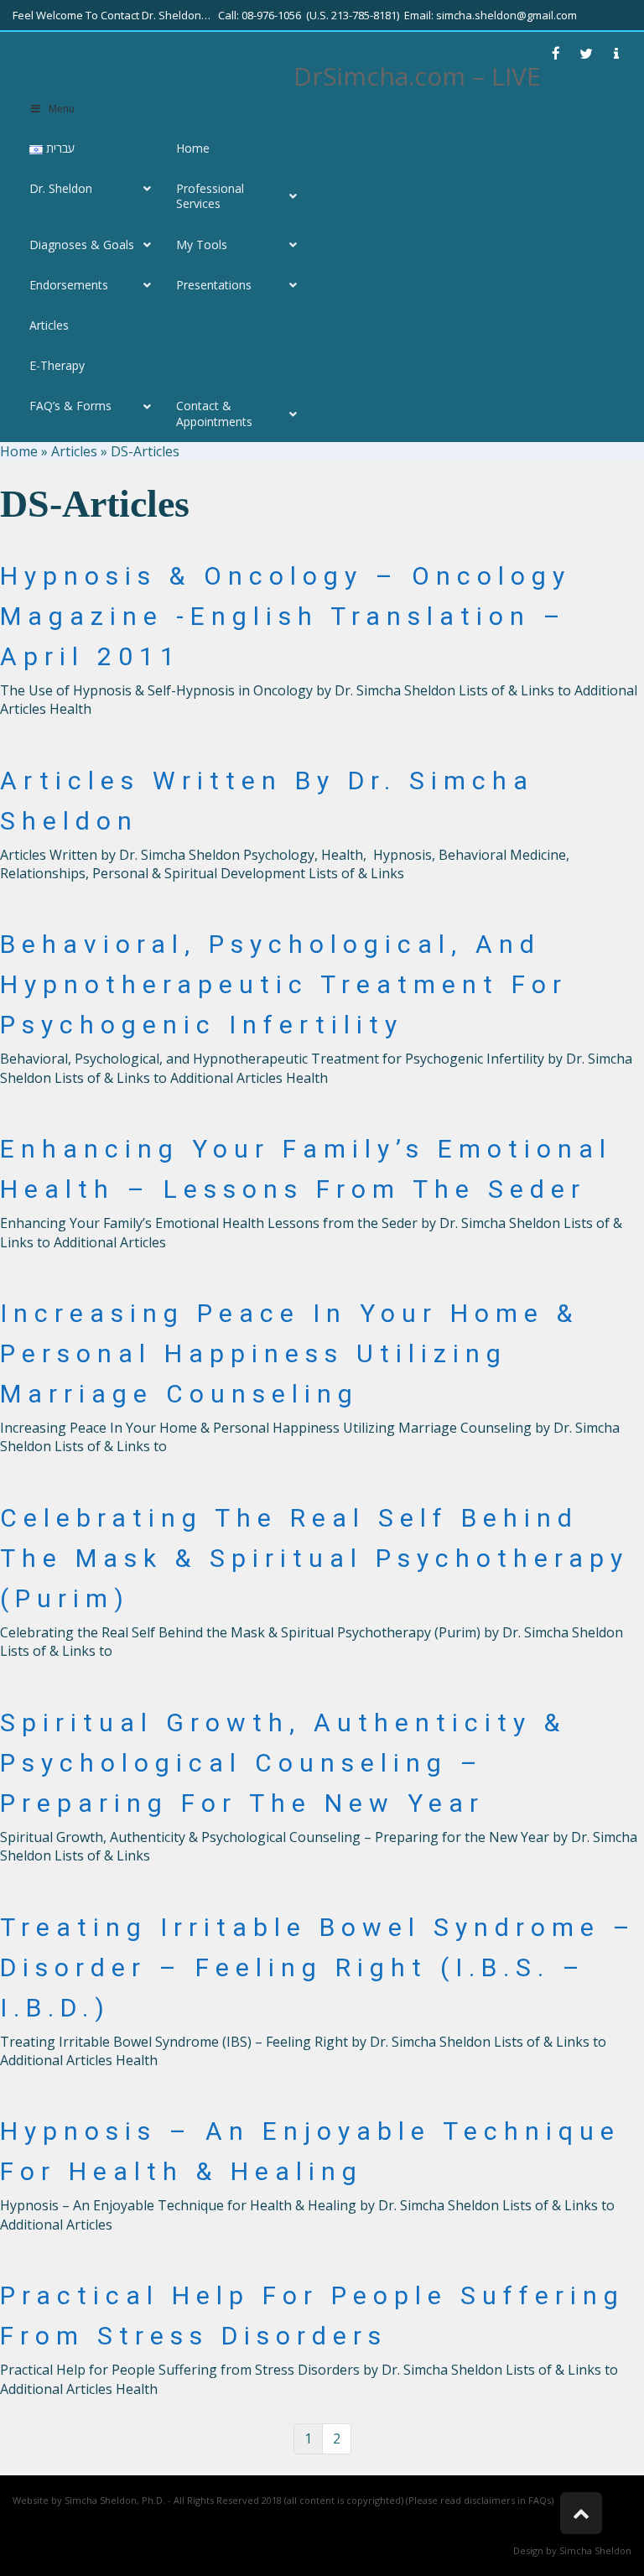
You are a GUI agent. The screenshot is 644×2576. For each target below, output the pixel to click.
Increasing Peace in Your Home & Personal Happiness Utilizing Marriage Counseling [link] (289, 1353)
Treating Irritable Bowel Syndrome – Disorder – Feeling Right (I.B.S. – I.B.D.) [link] (318, 1967)
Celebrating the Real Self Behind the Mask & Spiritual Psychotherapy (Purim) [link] (314, 1558)
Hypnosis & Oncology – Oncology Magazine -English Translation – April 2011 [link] (286, 616)
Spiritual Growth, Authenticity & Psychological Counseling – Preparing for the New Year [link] (283, 1763)
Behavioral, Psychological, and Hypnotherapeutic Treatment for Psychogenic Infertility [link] (284, 984)
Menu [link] (62, 109)
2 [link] (337, 2438)
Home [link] (19, 451)
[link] (556, 54)
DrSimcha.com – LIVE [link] (417, 76)
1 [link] (308, 2438)
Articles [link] (74, 451)
